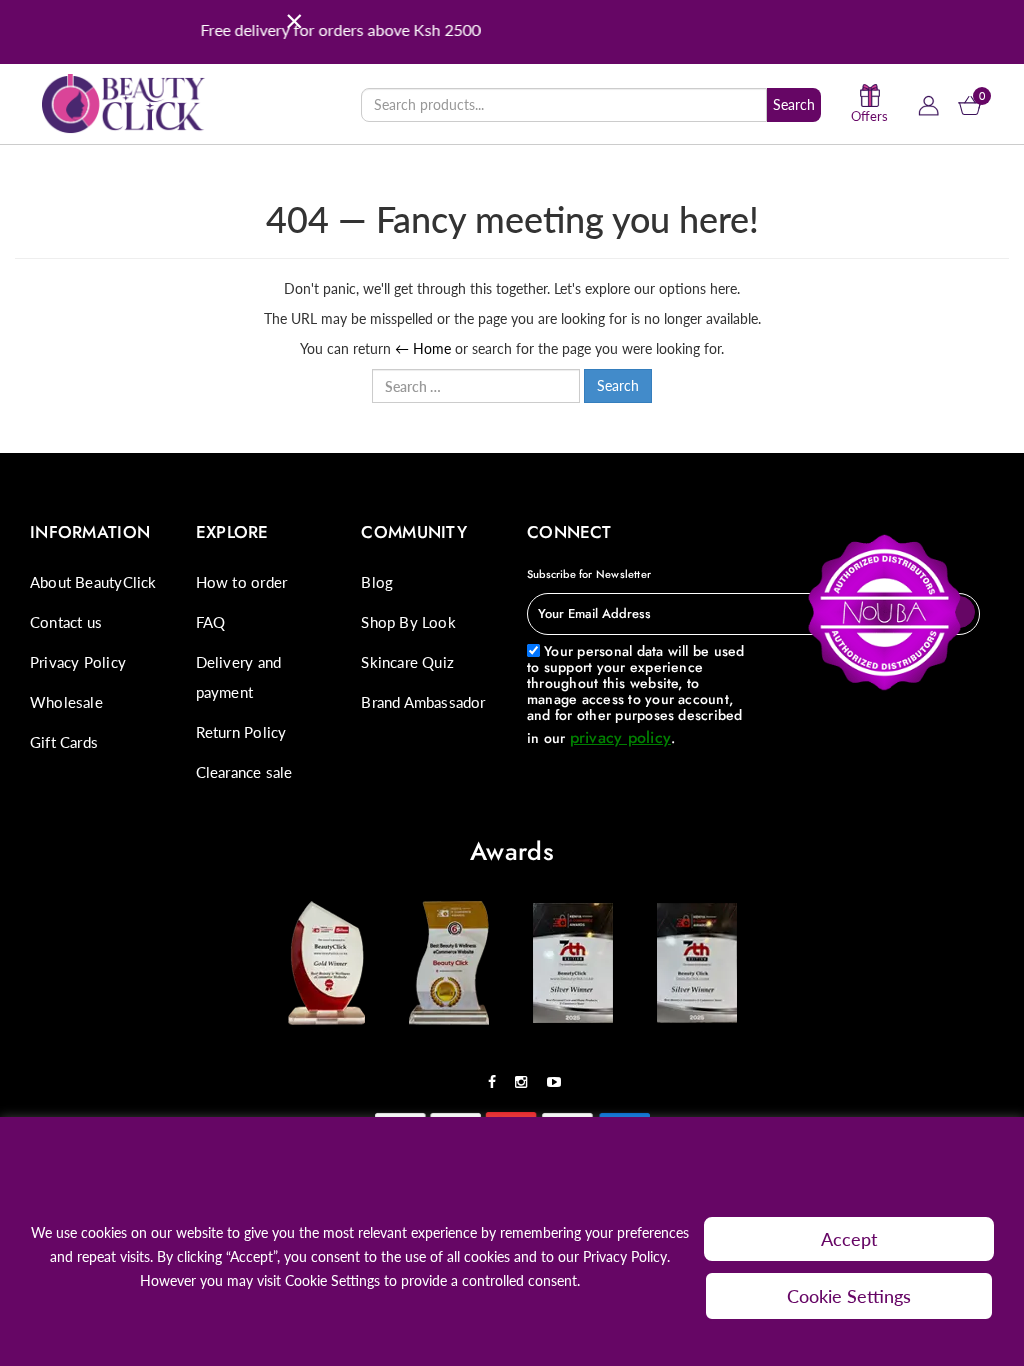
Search (794, 104)
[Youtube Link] (559, 1075)
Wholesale (66, 702)
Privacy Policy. (626, 1256)
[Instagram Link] (526, 1075)
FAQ (211, 622)
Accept (849, 1239)
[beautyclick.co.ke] (124, 101)
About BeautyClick (93, 582)
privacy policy (620, 737)
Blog (377, 582)
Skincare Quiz (407, 662)
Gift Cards (64, 742)
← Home (423, 348)
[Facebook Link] (497, 1075)
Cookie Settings (849, 1296)
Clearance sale (244, 772)
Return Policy (241, 732)
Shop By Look (408, 622)
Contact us (66, 622)
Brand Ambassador (423, 702)
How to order (242, 582)
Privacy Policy (78, 662)
